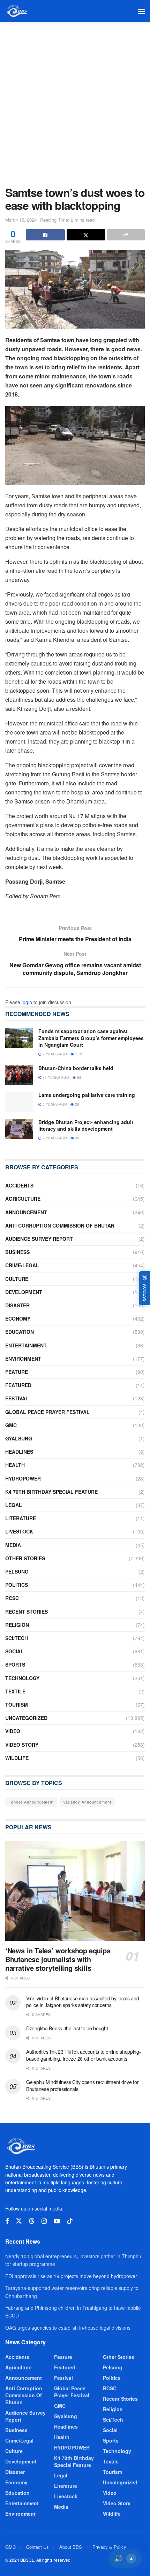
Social (14, 1651)
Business (17, 1252)
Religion (17, 1625)
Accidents (19, 1185)
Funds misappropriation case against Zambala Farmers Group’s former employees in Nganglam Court (91, 1038)
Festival (17, 1398)
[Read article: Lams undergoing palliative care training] (19, 1102)
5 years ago (54, 1104)
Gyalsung (19, 1438)
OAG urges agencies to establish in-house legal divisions (68, 2328)
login (27, 1002)
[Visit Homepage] (17, 11)
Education (20, 1332)
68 (79, 1077)
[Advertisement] (75, 101)
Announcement (26, 1212)
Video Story (22, 1745)
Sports (15, 1664)
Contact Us (37, 2547)
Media (13, 1545)
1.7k (78, 1054)
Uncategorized (26, 1718)
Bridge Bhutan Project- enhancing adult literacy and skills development (86, 1125)
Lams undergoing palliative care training (87, 1095)
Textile (15, 1691)
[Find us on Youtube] (57, 2221)
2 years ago (54, 1054)
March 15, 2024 (21, 220)
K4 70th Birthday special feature (51, 1492)
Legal (14, 1505)
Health (15, 1465)
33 (77, 1138)
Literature (21, 1518)
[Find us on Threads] (32, 2221)
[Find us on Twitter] (19, 2221)
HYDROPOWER (23, 1478)
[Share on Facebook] (45, 235)
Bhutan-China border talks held (76, 1068)
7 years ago (54, 1138)
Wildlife (17, 1758)
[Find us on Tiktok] (70, 2221)
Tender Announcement (31, 1802)
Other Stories (25, 1558)
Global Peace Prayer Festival (47, 1412)
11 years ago (55, 1077)
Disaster (17, 1305)
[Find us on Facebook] (7, 2221)
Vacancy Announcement (87, 1802)
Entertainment (26, 1345)
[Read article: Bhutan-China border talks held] (19, 1075)
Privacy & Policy (109, 2547)
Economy (18, 1318)
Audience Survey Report (39, 1239)
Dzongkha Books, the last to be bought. (68, 2028)
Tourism (17, 1705)
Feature (17, 1372)
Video (13, 1731)
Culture (17, 1279)
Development (24, 1292)
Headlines (19, 1452)
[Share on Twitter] (86, 235)
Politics (17, 1585)
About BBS (71, 2547)
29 (77, 1104)
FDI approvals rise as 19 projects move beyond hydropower (71, 2276)
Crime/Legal (22, 1265)
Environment (23, 1359)
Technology (22, 1678)
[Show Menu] (141, 11)
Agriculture (23, 1199)
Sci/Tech (17, 1638)
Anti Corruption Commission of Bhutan (60, 1225)
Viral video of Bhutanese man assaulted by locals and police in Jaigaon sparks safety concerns (82, 2002)
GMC (11, 1425)
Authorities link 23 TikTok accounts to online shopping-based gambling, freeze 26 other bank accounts (84, 2055)
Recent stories (27, 1612)
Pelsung (17, 1571)
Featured (18, 1385)
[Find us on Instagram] (44, 2221)
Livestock (19, 1531)
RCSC (12, 1598)
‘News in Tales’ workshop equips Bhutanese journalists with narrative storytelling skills (58, 1959)
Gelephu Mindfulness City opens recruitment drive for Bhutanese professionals (82, 2085)
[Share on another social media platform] (126, 235)
